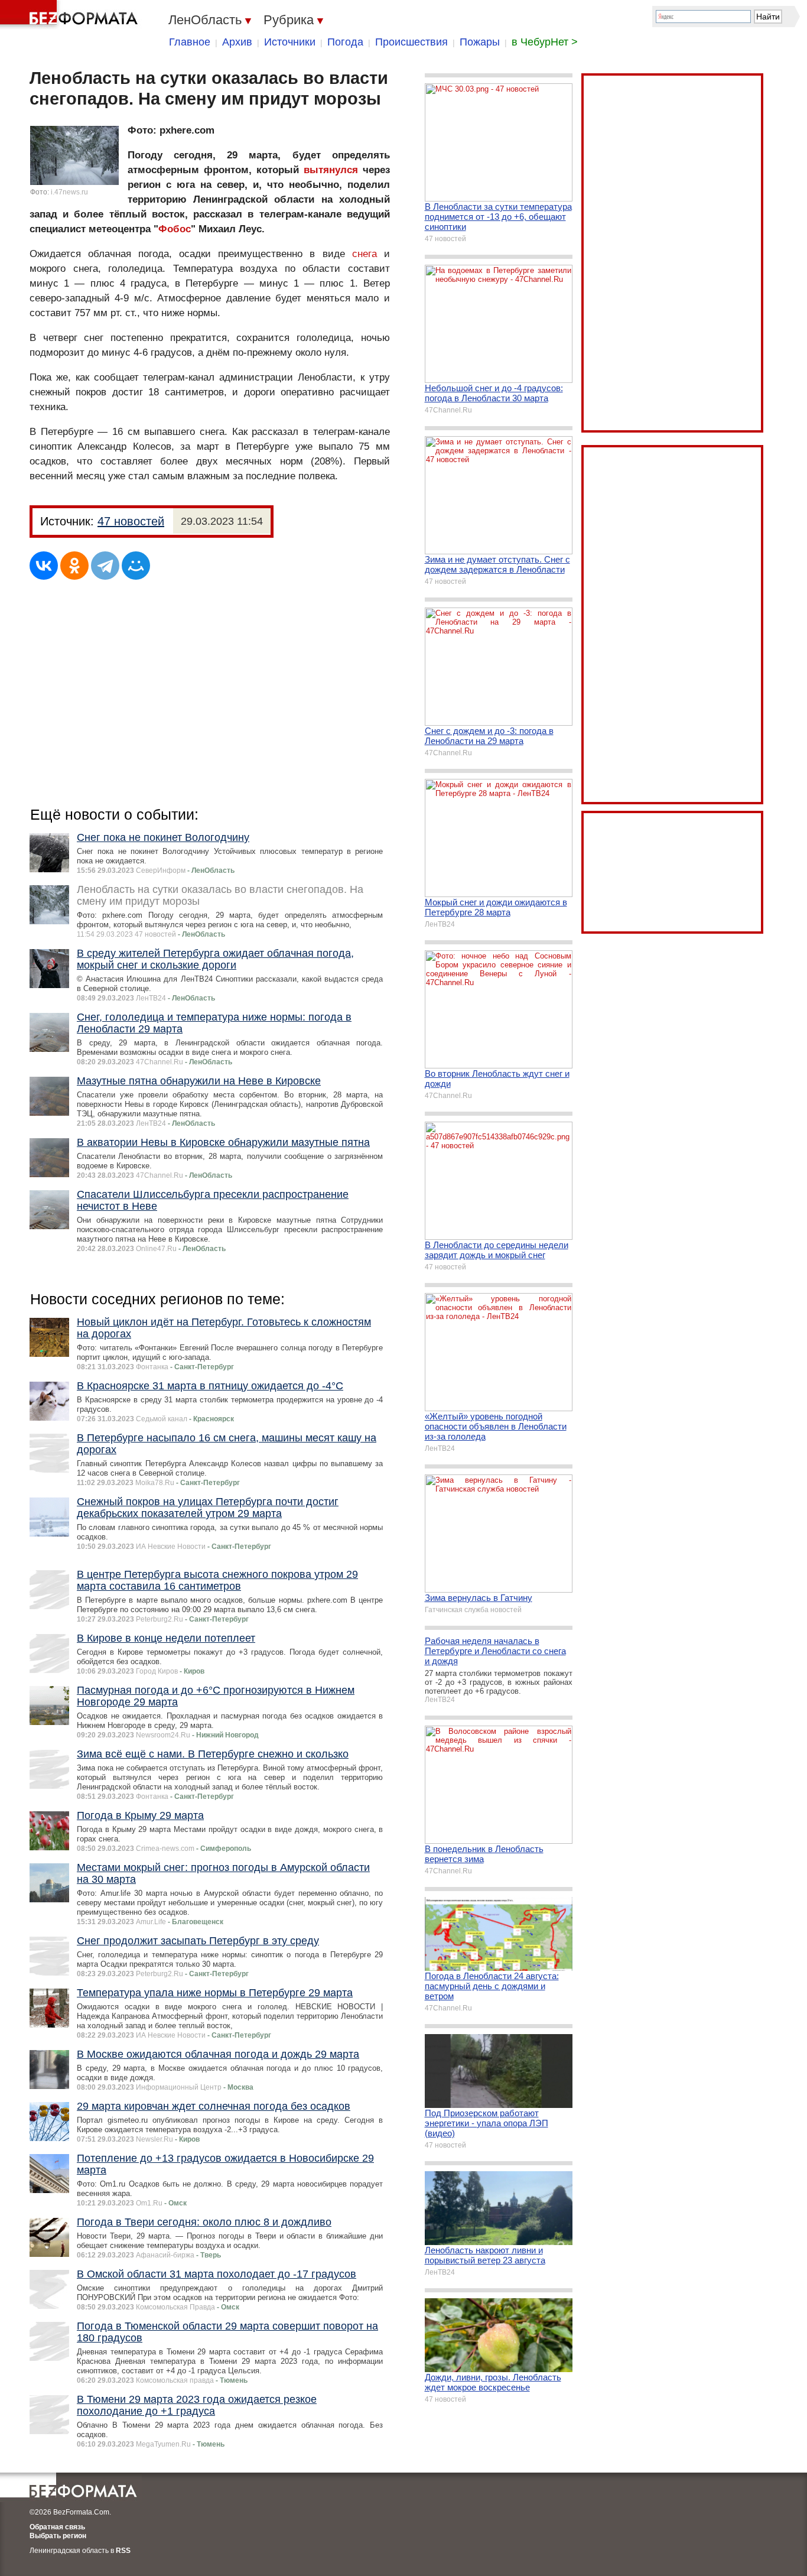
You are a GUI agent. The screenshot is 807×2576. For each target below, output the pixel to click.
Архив (237, 42)
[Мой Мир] (136, 566)
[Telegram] (105, 566)
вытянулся (331, 170)
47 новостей (131, 521)
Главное (190, 42)
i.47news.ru (69, 192)
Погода (345, 42)
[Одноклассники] (74, 566)
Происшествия (411, 42)
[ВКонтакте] (44, 566)
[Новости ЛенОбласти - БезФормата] (71, 15)
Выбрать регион (58, 2536)
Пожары (480, 42)
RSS (123, 2551)
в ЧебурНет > (545, 42)
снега (365, 254)
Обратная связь (57, 2527)
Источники (290, 42)
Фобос (175, 229)
